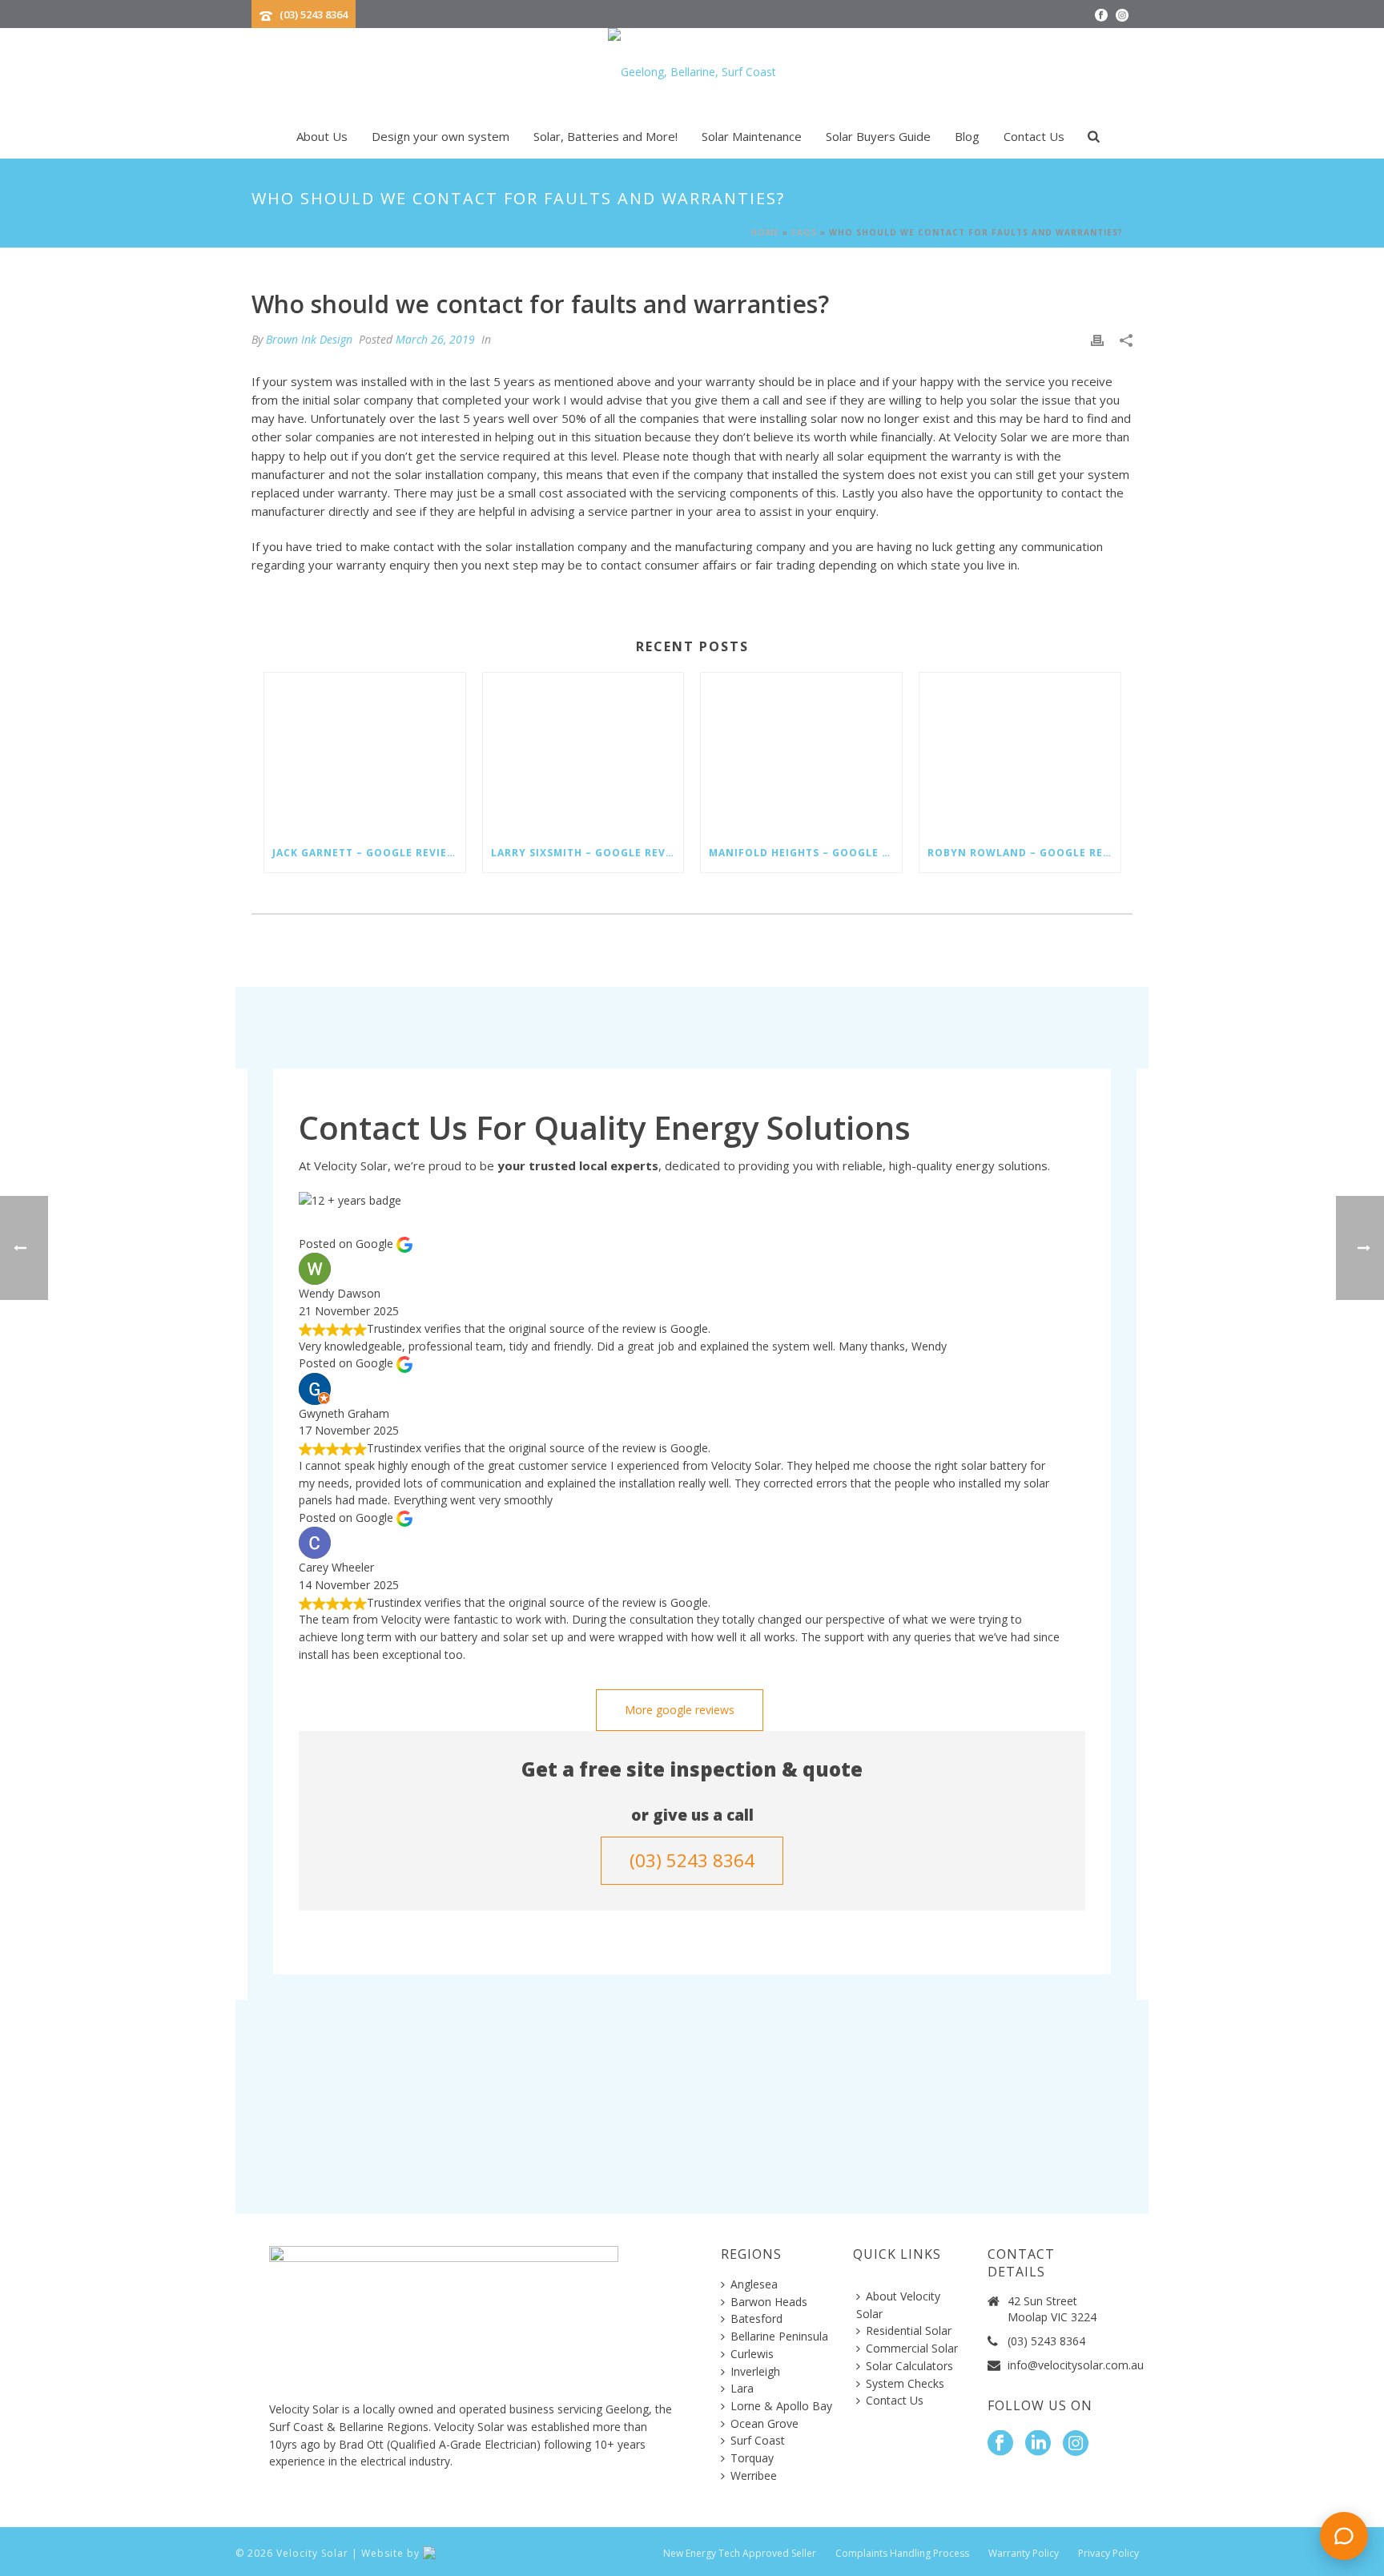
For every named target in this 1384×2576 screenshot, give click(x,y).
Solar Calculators (909, 2366)
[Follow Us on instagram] (1076, 2444)
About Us (322, 136)
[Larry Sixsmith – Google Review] (583, 753)
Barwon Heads (769, 2302)
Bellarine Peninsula (779, 2336)
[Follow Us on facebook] (1000, 2444)
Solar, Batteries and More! (605, 136)
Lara (742, 2388)
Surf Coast (758, 2440)
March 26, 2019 (435, 339)
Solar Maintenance (752, 136)
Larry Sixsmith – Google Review (587, 853)
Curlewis (752, 2354)
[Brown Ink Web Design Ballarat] (455, 2553)
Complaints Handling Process (902, 2554)
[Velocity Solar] (692, 72)
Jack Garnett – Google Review (365, 853)
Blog (967, 136)
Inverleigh (755, 2371)
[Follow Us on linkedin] (1038, 2444)
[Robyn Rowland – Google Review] (1020, 753)
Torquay (752, 2458)
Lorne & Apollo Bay (781, 2406)
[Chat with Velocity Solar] (1344, 2536)
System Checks (905, 2383)
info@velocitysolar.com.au (1076, 2365)
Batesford (756, 2318)
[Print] (1097, 340)
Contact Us (1034, 136)
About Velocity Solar (898, 2305)
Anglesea (754, 2284)
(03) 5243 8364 (314, 14)
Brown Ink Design (309, 339)
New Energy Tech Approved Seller (740, 2554)
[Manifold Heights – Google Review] (801, 753)
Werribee (754, 2475)
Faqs (804, 232)
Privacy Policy (1108, 2554)
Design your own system (441, 136)
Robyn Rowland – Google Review (1024, 853)
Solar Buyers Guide (878, 136)
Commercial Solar (912, 2348)
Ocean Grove (764, 2423)
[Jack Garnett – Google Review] (365, 753)
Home (765, 232)
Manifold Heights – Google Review (805, 853)
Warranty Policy (1024, 2554)
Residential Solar (909, 2330)
